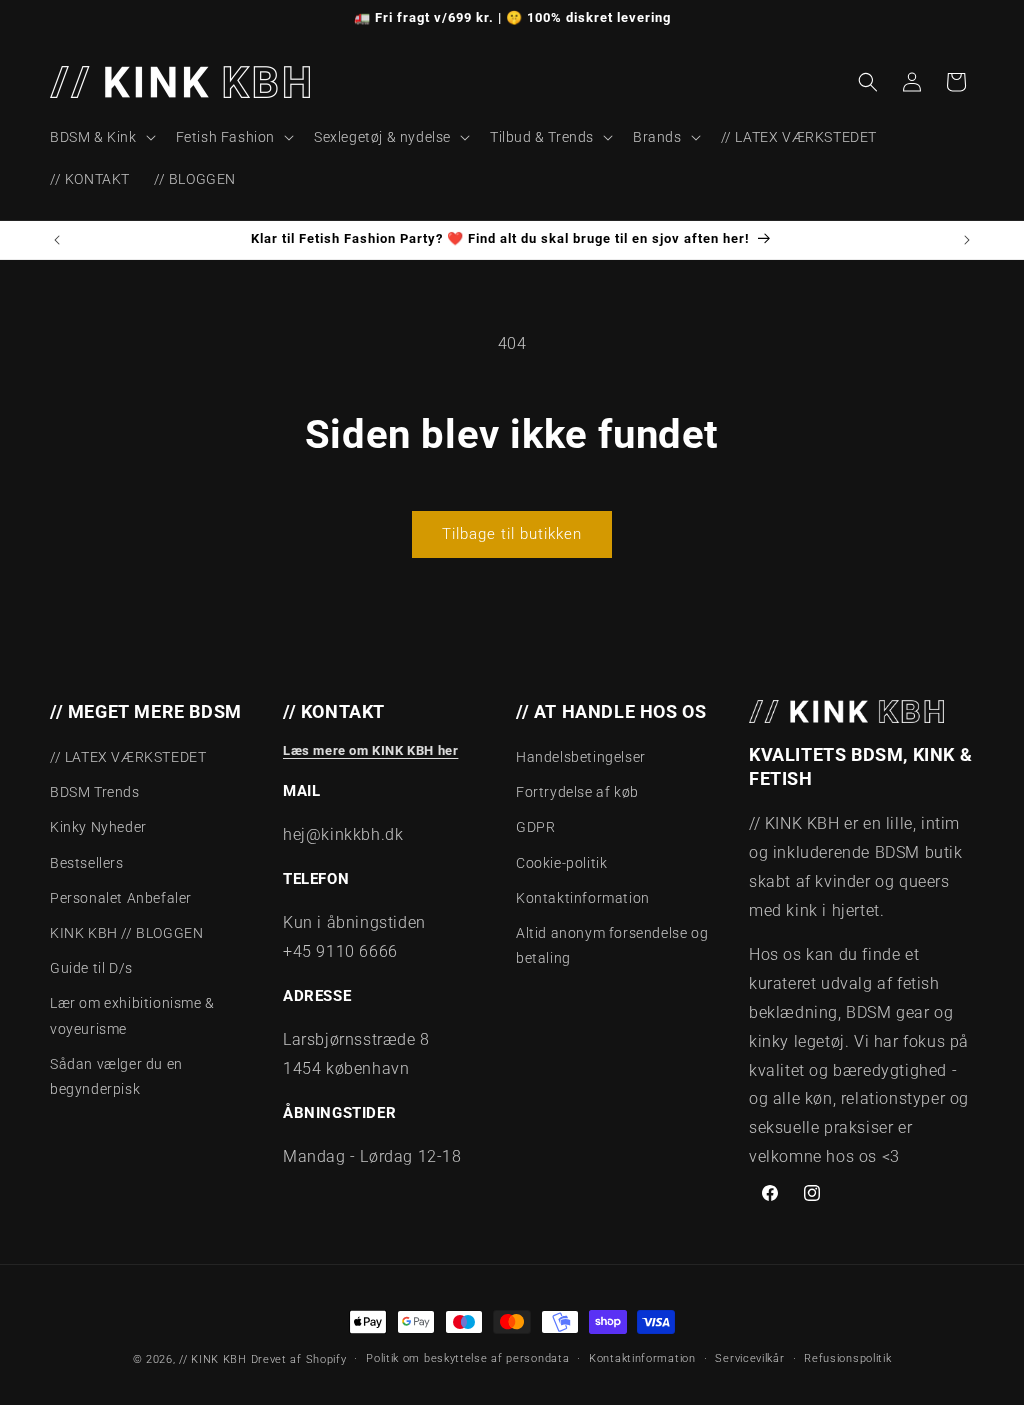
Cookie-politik (561, 863)
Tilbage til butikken (512, 534)
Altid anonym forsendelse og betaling (612, 945)
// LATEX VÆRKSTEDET (128, 757)
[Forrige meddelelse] (57, 240)
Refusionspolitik (847, 1358)
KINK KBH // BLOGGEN (126, 933)
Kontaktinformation (583, 898)
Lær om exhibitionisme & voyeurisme (132, 1015)
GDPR (535, 827)
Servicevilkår (749, 1358)
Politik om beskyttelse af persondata (467, 1358)
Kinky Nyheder (98, 827)
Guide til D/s (91, 968)
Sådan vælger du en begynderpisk (116, 1076)
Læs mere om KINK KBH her (370, 750)
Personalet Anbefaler (121, 898)
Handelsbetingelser (581, 757)
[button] (101, 137)
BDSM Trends (95, 792)
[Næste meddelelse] (967, 240)
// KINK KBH (213, 1359)
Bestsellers (87, 863)
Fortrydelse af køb (577, 792)
